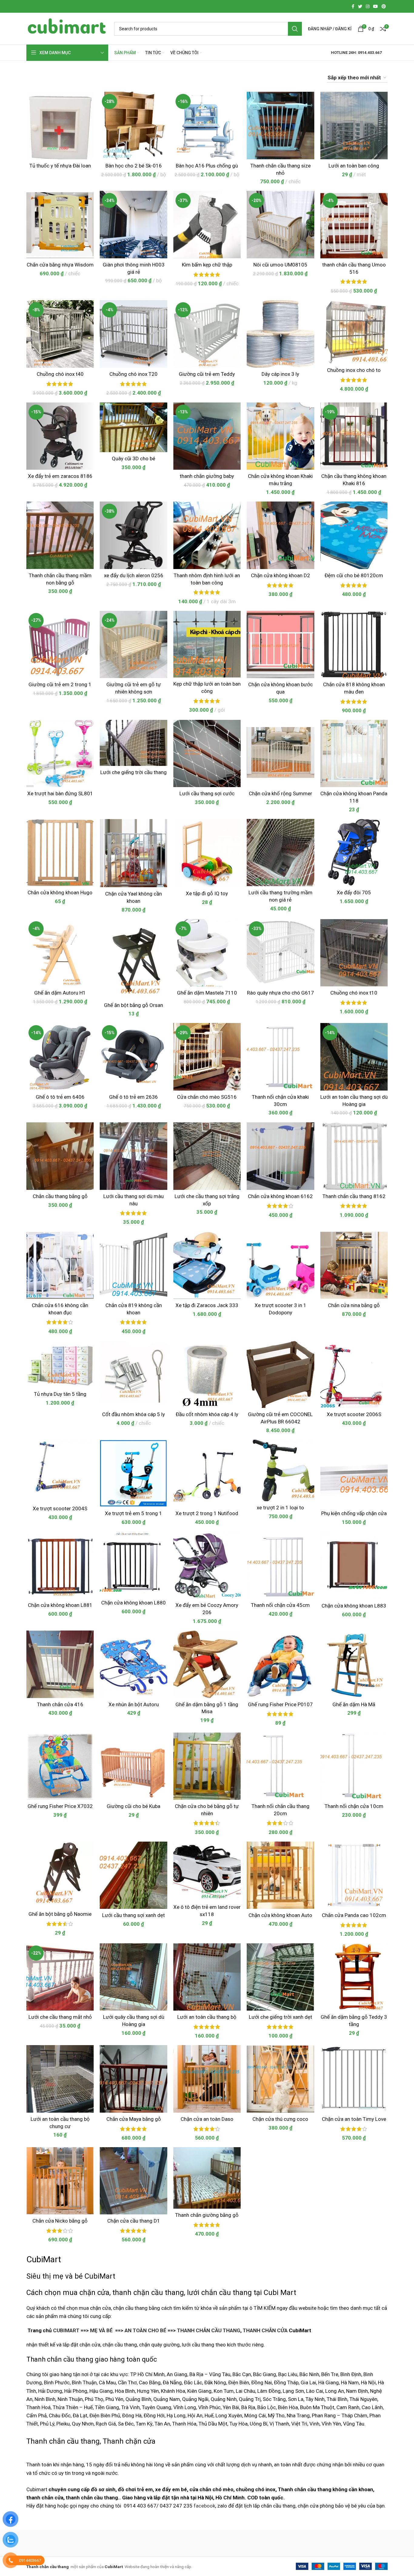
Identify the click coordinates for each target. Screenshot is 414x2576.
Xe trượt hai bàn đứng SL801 (60, 793)
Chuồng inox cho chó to (354, 370)
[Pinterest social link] (384, 6)
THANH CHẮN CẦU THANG (209, 2330)
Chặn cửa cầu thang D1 (134, 2221)
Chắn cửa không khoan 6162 (280, 1196)
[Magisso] (104, 2543)
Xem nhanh (89, 115)
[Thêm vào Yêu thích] (89, 129)
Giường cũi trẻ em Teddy (207, 374)
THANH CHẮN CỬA (265, 2330)
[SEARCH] (295, 29)
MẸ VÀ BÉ (101, 2330)
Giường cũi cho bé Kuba (134, 1806)
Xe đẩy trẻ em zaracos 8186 (60, 476)
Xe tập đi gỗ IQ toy (207, 893)
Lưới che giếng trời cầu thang (134, 772)
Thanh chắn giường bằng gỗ (207, 2215)
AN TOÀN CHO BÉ (145, 2330)
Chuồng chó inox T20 (134, 374)
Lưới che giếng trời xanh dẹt (280, 2017)
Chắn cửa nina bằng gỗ (354, 1305)
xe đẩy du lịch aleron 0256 (134, 575)
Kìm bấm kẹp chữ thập (207, 265)
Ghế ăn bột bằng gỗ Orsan (134, 1005)
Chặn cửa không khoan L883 (354, 1606)
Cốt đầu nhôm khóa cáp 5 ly (134, 1414)
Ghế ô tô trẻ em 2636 (134, 1097)
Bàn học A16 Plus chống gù (207, 166)
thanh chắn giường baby (207, 476)
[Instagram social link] (368, 6)
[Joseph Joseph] (258, 2543)
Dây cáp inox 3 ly (280, 374)
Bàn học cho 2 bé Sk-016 (134, 166)
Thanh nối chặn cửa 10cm (354, 1806)
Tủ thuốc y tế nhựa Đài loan (60, 166)
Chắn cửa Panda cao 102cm (354, 1915)
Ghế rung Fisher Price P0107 (280, 1704)
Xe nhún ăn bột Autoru (134, 1704)
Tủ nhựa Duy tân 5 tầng (60, 1394)
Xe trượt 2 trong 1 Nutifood (207, 1513)
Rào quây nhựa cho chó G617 (280, 993)
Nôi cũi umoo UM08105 (280, 265)
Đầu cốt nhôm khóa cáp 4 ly (207, 1414)
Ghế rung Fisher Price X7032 (60, 1806)
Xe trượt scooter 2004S (60, 1508)
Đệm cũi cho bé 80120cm (354, 575)
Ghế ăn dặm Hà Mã (354, 1704)
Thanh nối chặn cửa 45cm (280, 1605)
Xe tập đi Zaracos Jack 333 (207, 1305)
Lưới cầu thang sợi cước (207, 793)
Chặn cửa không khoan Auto (280, 1915)
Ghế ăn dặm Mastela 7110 (207, 993)
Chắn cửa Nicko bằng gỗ (60, 2221)
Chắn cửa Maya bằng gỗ (134, 2119)
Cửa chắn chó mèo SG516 (207, 1097)
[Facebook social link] (353, 6)
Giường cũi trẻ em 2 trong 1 (60, 684)
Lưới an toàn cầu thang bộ (207, 2017)
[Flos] (362, 2543)
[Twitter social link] (360, 6)
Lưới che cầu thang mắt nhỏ (60, 2017)
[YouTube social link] (376, 6)
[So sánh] (89, 102)
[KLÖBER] (207, 2543)
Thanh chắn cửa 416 (60, 1704)
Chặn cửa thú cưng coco (280, 2119)
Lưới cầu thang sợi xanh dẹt (134, 1915)
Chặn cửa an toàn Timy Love (354, 2119)
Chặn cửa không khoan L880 (134, 1603)
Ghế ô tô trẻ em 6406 (60, 1097)
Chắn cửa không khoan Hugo (60, 892)
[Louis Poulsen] (155, 2543)
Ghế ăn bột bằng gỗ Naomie (60, 1914)
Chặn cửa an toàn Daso (207, 2119)
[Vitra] (52, 2543)
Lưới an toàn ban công (354, 166)
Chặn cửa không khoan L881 (60, 1605)
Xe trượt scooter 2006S (354, 1414)
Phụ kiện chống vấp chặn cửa (354, 1513)
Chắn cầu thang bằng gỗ (60, 1196)
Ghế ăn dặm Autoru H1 (60, 993)
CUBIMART (66, 2330)
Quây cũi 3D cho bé (134, 459)
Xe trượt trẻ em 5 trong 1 (134, 1513)
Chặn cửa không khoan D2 (280, 575)
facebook (204, 2506)
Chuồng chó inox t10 (354, 993)
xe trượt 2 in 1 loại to (280, 1508)
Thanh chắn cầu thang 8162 (354, 1196)
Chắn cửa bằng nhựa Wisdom (60, 265)
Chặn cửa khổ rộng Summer (280, 793)
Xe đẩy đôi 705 (354, 892)
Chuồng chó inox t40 (60, 374)
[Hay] (310, 2543)
